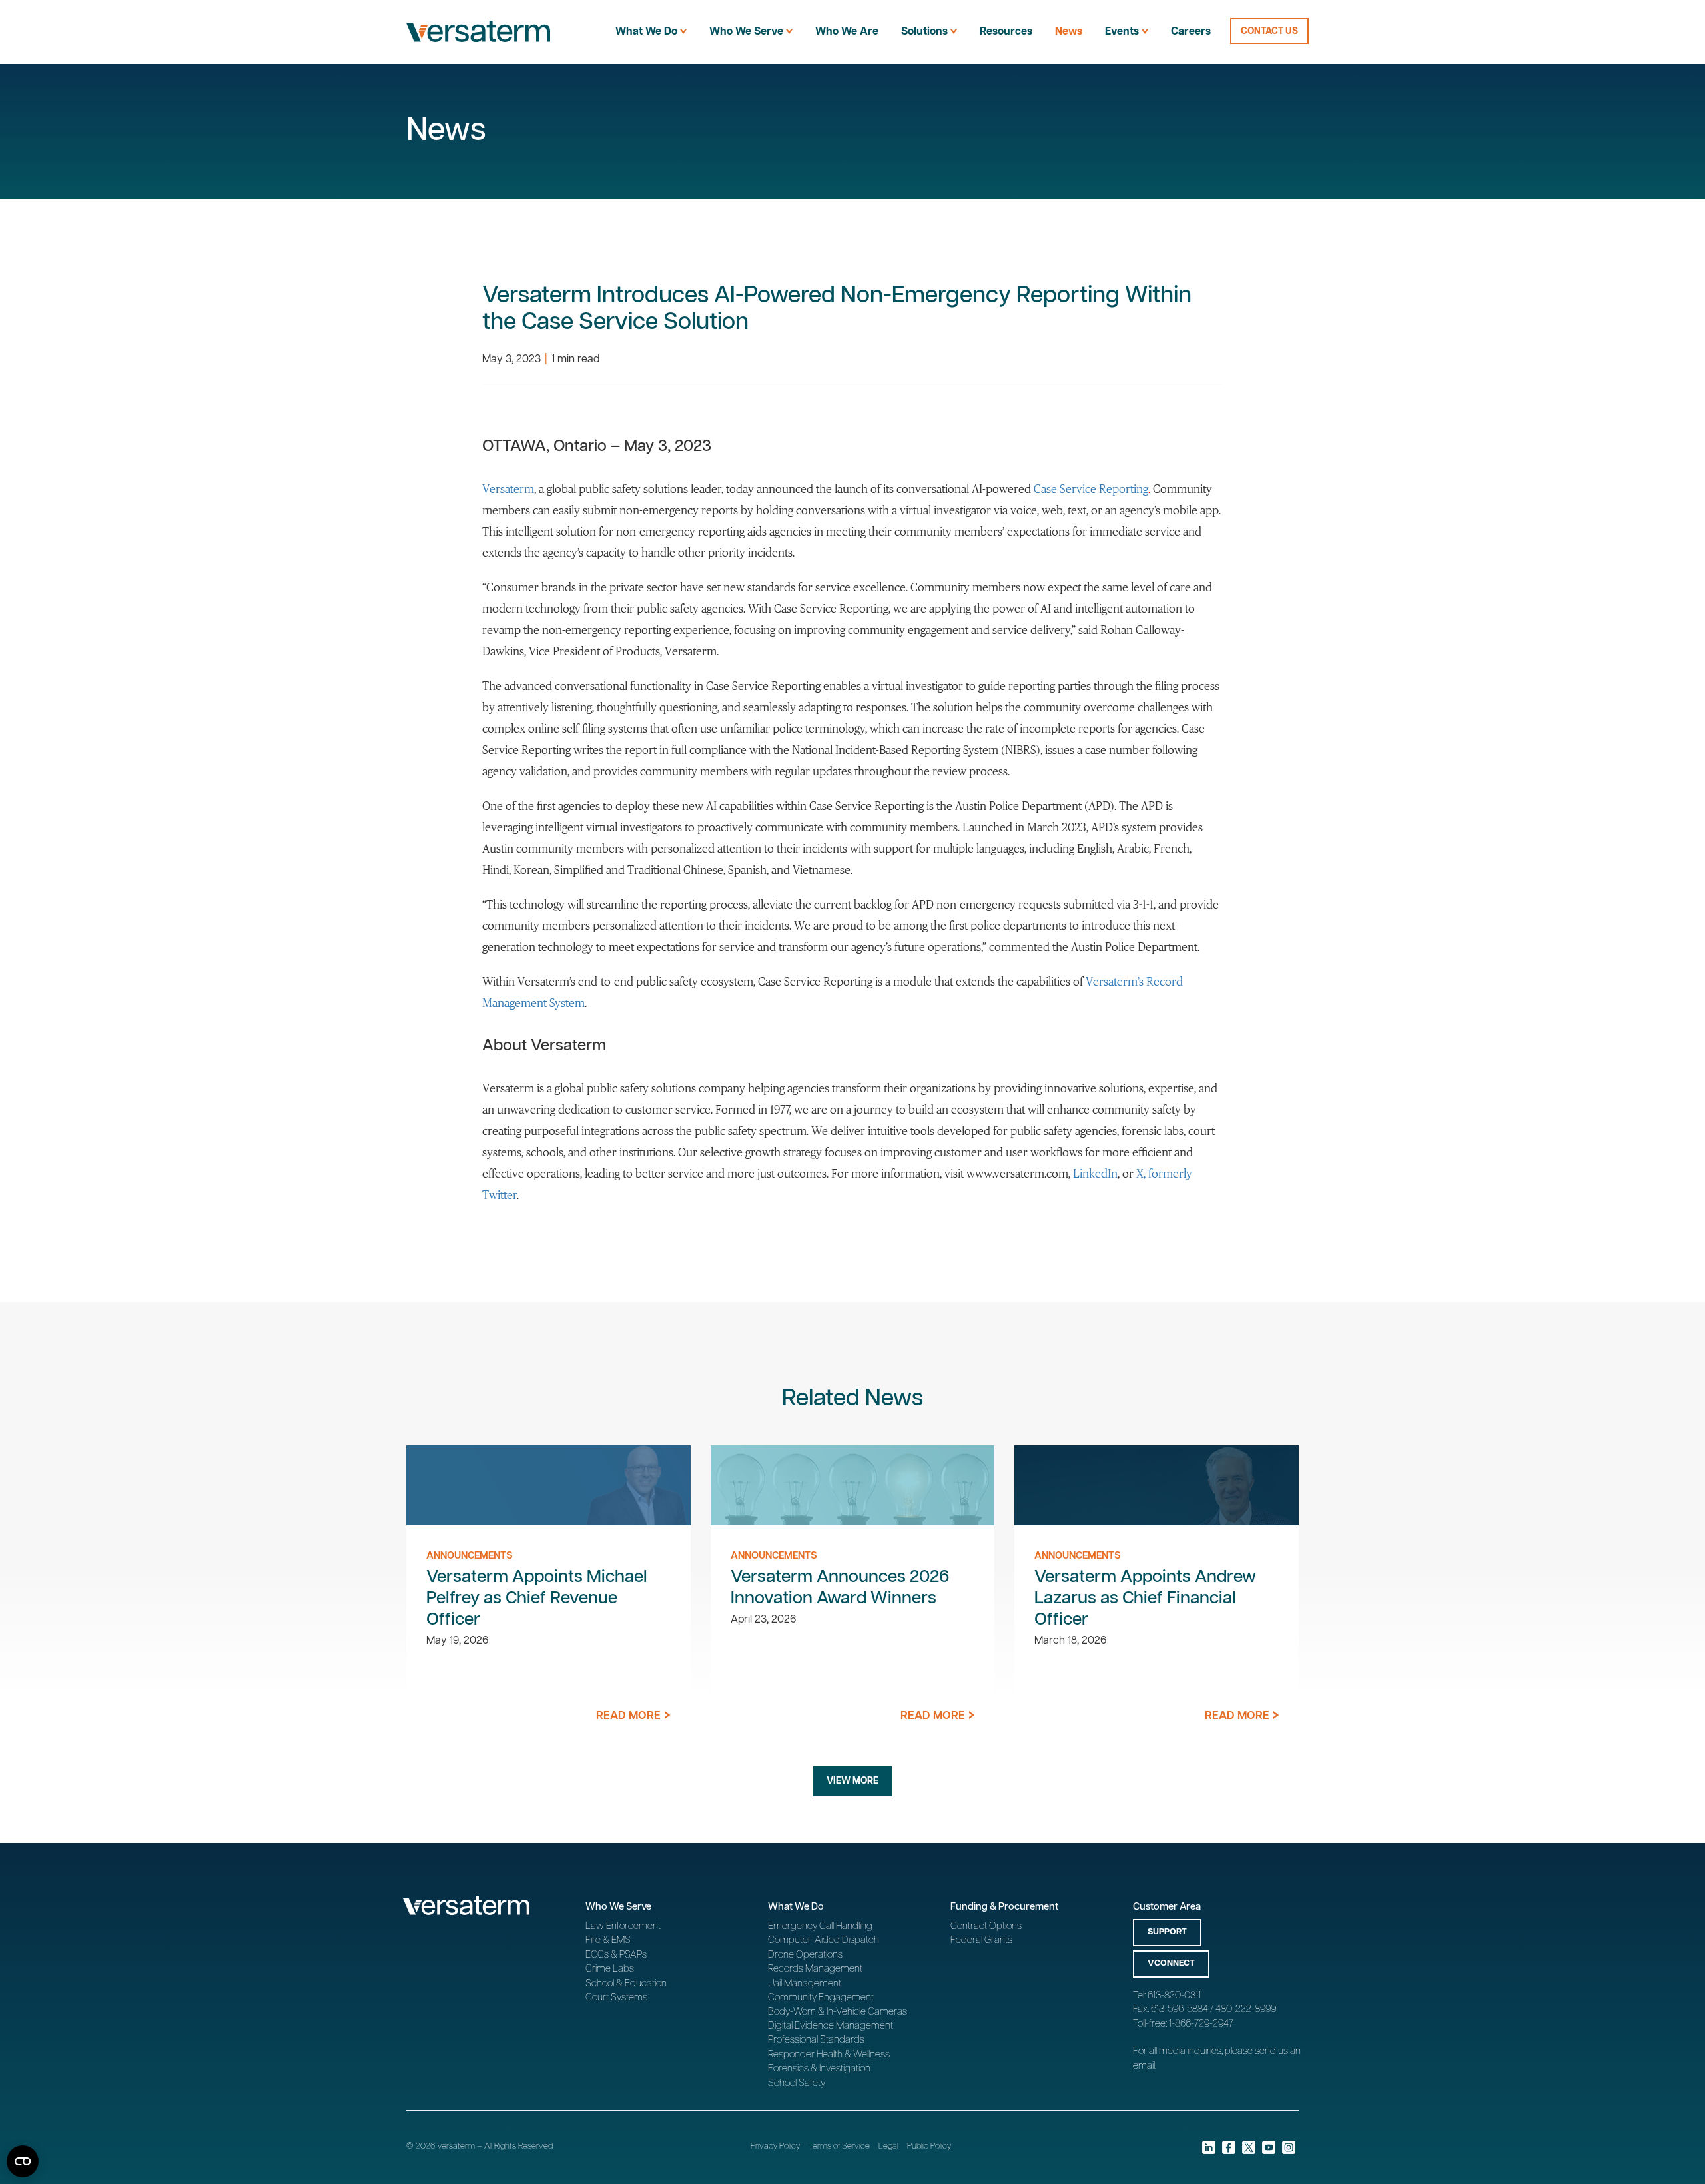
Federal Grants (981, 1940)
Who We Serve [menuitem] (746, 32)
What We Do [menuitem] (646, 32)
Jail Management (805, 1983)
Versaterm (508, 489)
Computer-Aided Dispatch (824, 1940)
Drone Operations (805, 1955)
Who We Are (847, 32)
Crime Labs (610, 1969)
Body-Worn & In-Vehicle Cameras (838, 2012)
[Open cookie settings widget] (23, 2161)
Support (1167, 1932)
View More (852, 1781)
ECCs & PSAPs (616, 1955)
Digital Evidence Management (831, 2026)
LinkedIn (1095, 1174)
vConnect (1171, 1963)
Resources (1006, 32)
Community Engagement (821, 1997)
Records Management (815, 1969)
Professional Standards (816, 2040)
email (1144, 2066)
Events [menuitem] (1122, 32)
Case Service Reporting (1091, 489)
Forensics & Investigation (819, 2068)
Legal (888, 2146)
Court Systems (616, 1997)
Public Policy (929, 2146)
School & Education (626, 1983)
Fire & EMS (608, 1940)
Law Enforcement (623, 1926)
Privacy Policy (775, 2146)
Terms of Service (839, 2146)
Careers (1191, 32)
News (1069, 32)
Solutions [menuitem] (924, 32)
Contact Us (1269, 31)
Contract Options (986, 1926)
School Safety (797, 2083)
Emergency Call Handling (820, 1926)
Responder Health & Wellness (829, 2054)
